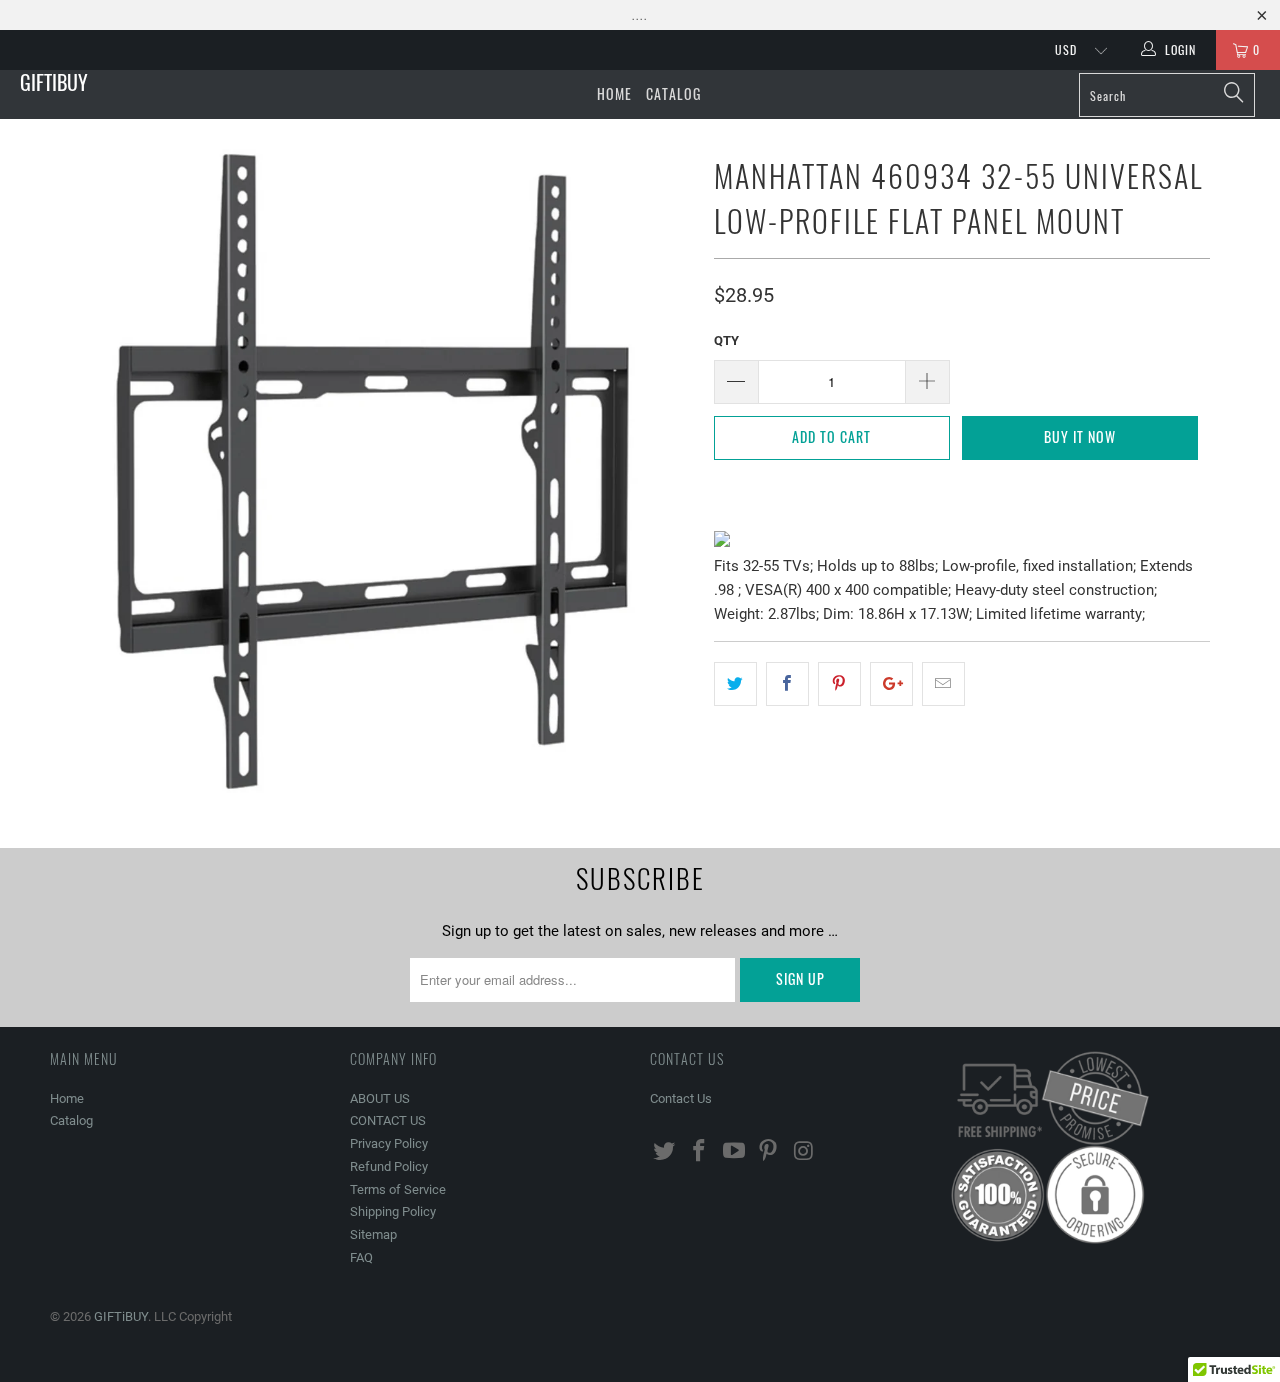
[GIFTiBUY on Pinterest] (769, 1152)
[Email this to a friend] (943, 684)
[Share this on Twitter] (735, 684)
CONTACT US (388, 1120)
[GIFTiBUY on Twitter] (665, 1152)
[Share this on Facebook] (787, 684)
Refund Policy (389, 1166)
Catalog (673, 93)
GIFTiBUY (54, 82)
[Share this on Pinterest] (839, 684)
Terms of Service (398, 1189)
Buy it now (1080, 436)
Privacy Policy (389, 1143)
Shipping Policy (393, 1211)
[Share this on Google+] (891, 684)
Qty (726, 340)
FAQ (361, 1257)
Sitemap (373, 1234)
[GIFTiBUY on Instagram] (804, 1152)
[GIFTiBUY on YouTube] (734, 1152)
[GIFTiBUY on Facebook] (700, 1152)
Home (614, 93)
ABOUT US (380, 1098)
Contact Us (681, 1098)
